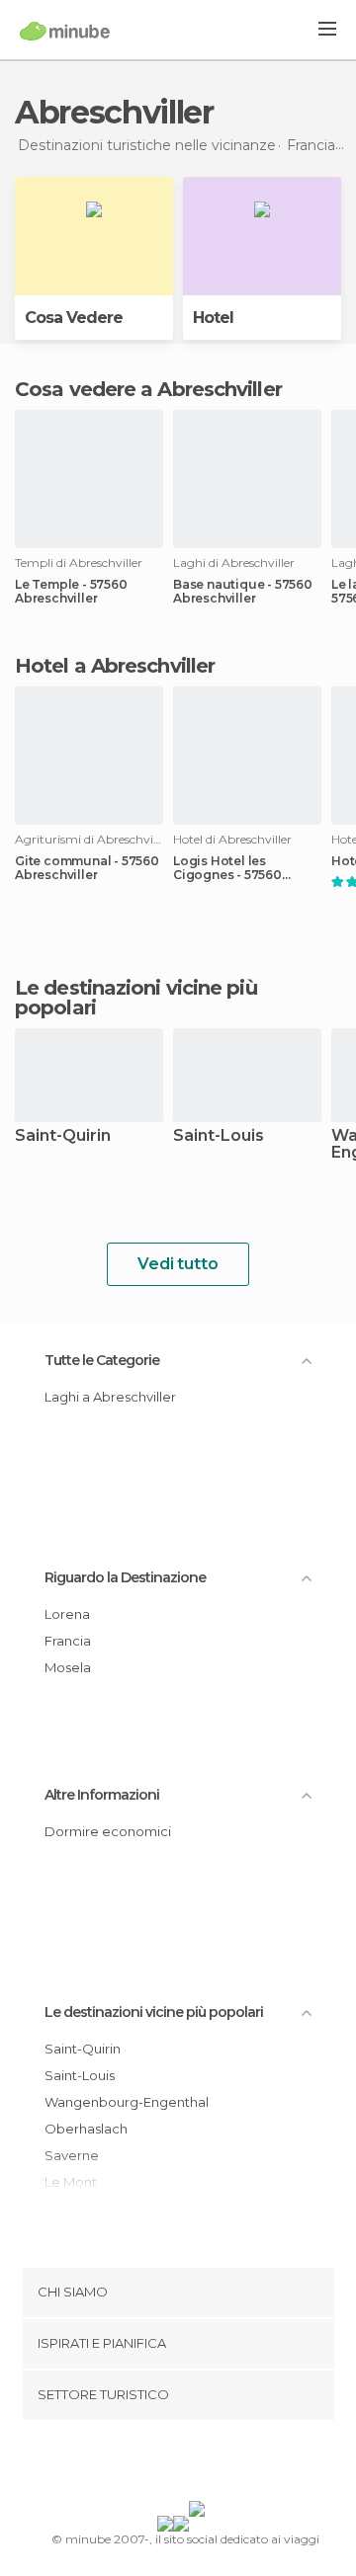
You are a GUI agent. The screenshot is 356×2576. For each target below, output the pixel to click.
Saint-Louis (219, 1136)
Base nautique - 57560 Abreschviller (243, 592)
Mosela (68, 1667)
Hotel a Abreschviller (115, 666)
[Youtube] (224, 2464)
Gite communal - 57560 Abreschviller (87, 868)
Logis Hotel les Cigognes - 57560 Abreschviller (227, 868)
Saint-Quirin (63, 1136)
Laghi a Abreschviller (110, 1397)
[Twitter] (173, 2464)
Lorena (67, 1614)
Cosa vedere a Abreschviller (148, 389)
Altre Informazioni (102, 1795)
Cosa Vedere (74, 318)
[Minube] (65, 31)
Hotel (213, 318)
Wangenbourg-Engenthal (127, 2102)
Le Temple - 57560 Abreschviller (71, 592)
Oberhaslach (86, 2129)
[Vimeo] (199, 2464)
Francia (68, 1641)
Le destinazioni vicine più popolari (136, 998)
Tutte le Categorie (102, 1360)
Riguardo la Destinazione (125, 1577)
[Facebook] (147, 2464)
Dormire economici (108, 1831)
